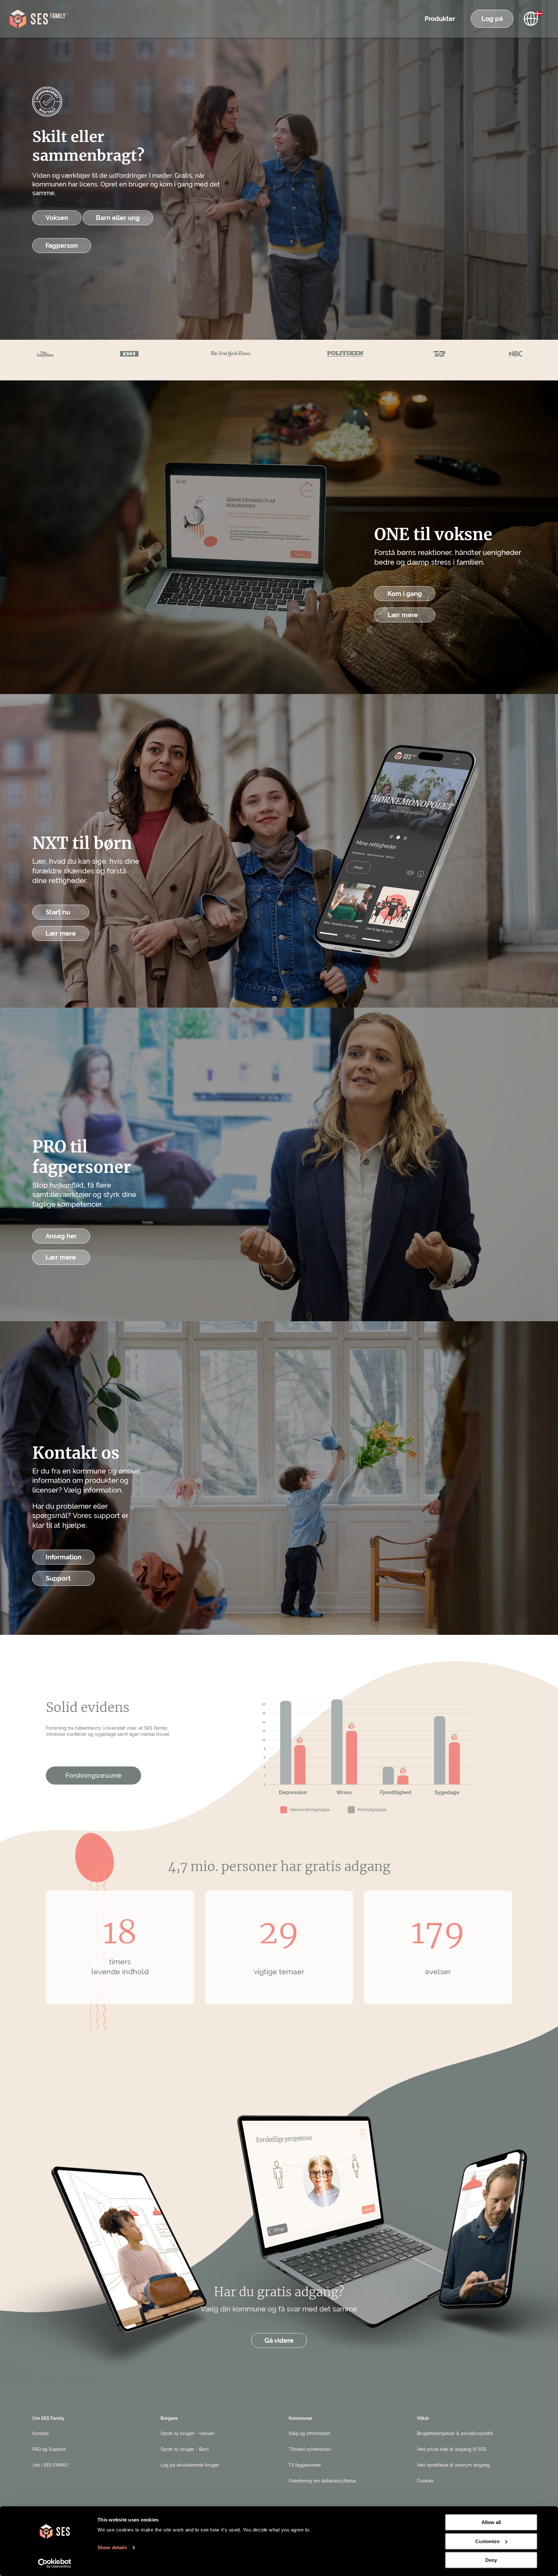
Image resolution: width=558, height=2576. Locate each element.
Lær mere (403, 615)
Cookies (425, 2481)
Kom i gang (405, 594)
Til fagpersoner (305, 2465)
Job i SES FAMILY (50, 2465)
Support (58, 1578)
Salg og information (310, 2433)
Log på (492, 19)
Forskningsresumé (93, 1776)
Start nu (58, 912)
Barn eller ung (118, 218)
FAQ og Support (49, 2449)
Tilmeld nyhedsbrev (310, 2449)
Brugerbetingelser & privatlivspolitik (455, 2433)
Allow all (491, 2522)
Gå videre (279, 2340)
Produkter (440, 19)
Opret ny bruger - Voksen (187, 2433)
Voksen (57, 218)
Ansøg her (61, 1236)
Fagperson (62, 246)
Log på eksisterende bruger (190, 2465)
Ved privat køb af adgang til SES (452, 2449)
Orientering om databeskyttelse (322, 2481)
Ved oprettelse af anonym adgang (453, 2465)
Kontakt (41, 2433)
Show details (112, 2547)
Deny (491, 2560)
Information (63, 1557)
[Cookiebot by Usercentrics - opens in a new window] (55, 2563)
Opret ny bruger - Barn (185, 2449)
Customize (487, 2541)
